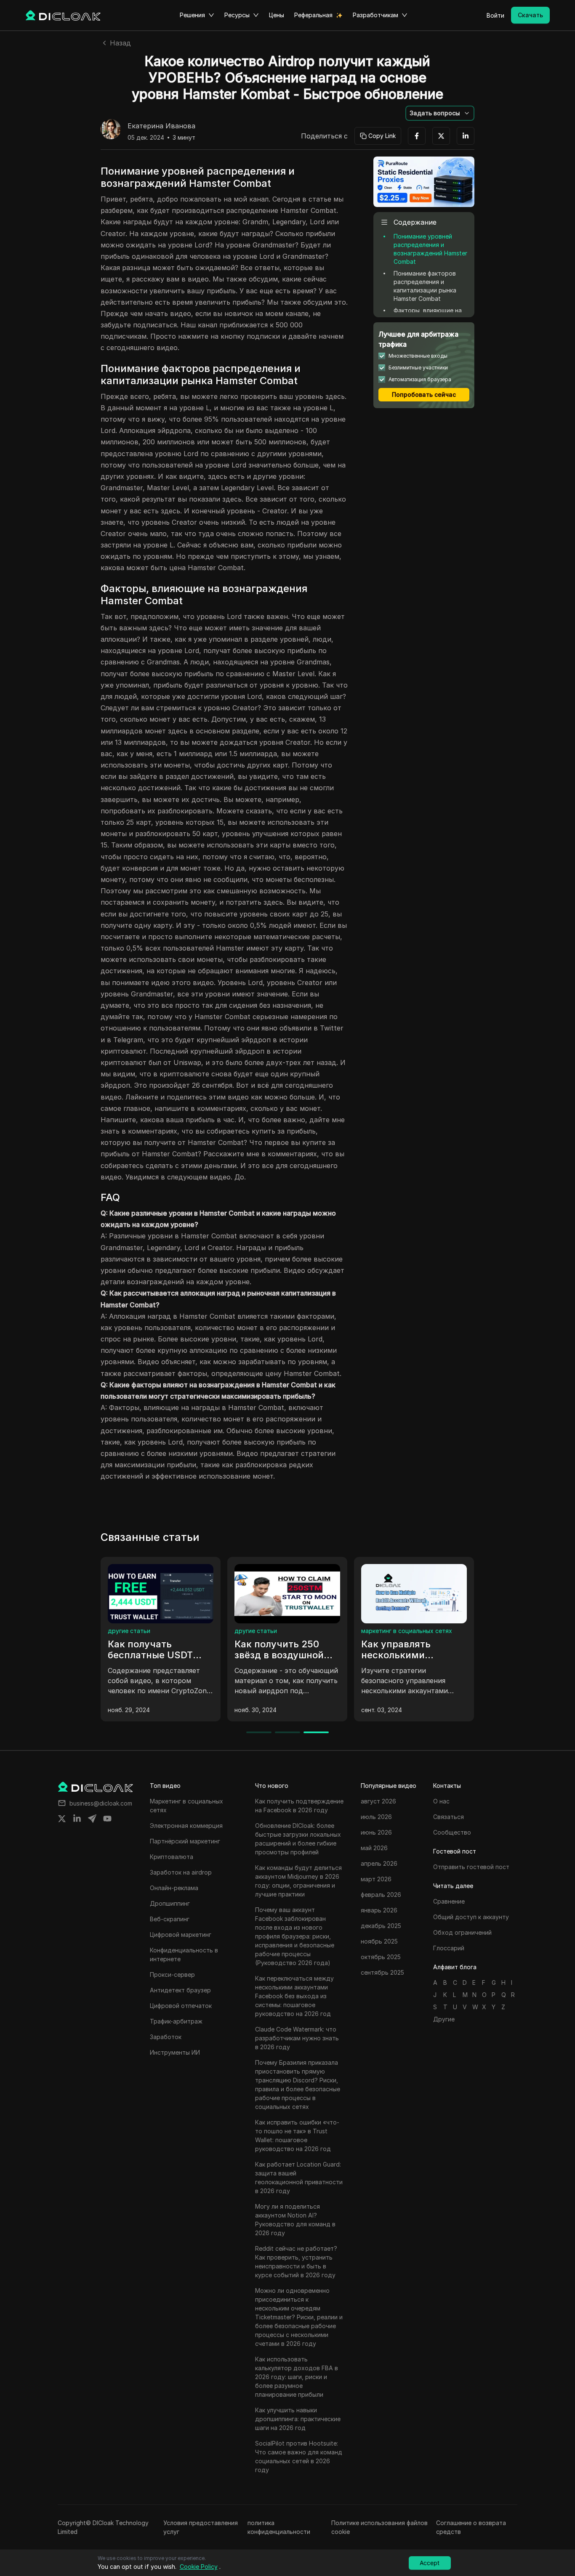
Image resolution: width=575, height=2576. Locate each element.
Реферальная (313, 15)
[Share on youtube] (107, 1819)
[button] (440, 113)
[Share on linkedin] (77, 1819)
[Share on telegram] (92, 1819)
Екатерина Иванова (161, 126)
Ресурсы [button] (237, 15)
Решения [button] (192, 15)
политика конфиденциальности (279, 2527)
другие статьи (384, 1631)
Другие (444, 2019)
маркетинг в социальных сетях (154, 1631)
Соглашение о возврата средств (471, 2527)
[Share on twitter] (62, 1819)
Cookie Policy (199, 2567)
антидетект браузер (266, 1631)
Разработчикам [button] (375, 15)
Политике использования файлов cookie (379, 2527)
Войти (495, 15)
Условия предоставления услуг (201, 2527)
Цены (277, 15)
